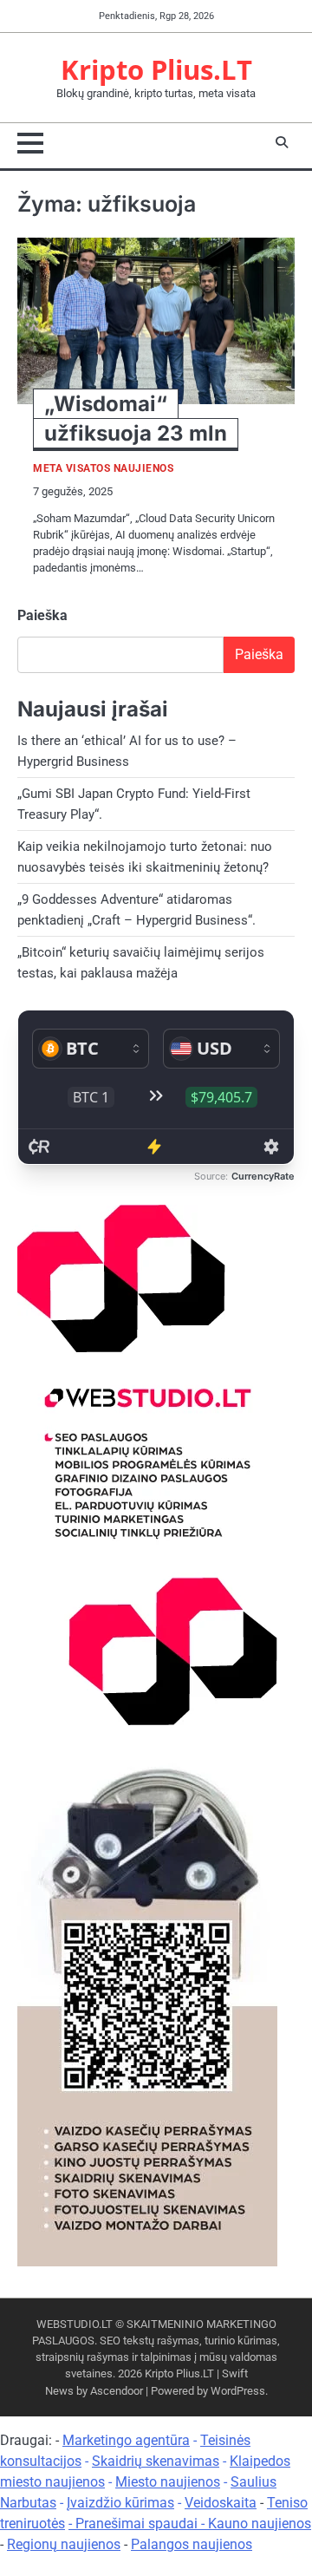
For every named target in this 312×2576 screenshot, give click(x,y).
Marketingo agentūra (126, 2440)
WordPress (238, 2391)
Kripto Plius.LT (156, 69)
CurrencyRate (263, 1176)
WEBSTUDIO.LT (75, 2324)
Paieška (42, 615)
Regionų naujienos (64, 2544)
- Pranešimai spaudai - (138, 2524)
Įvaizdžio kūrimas (120, 2503)
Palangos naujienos (192, 2544)
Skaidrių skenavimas (156, 2461)
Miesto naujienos (168, 2482)
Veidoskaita (221, 2503)
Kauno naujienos (260, 2524)
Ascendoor (117, 2391)
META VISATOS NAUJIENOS (103, 469)
